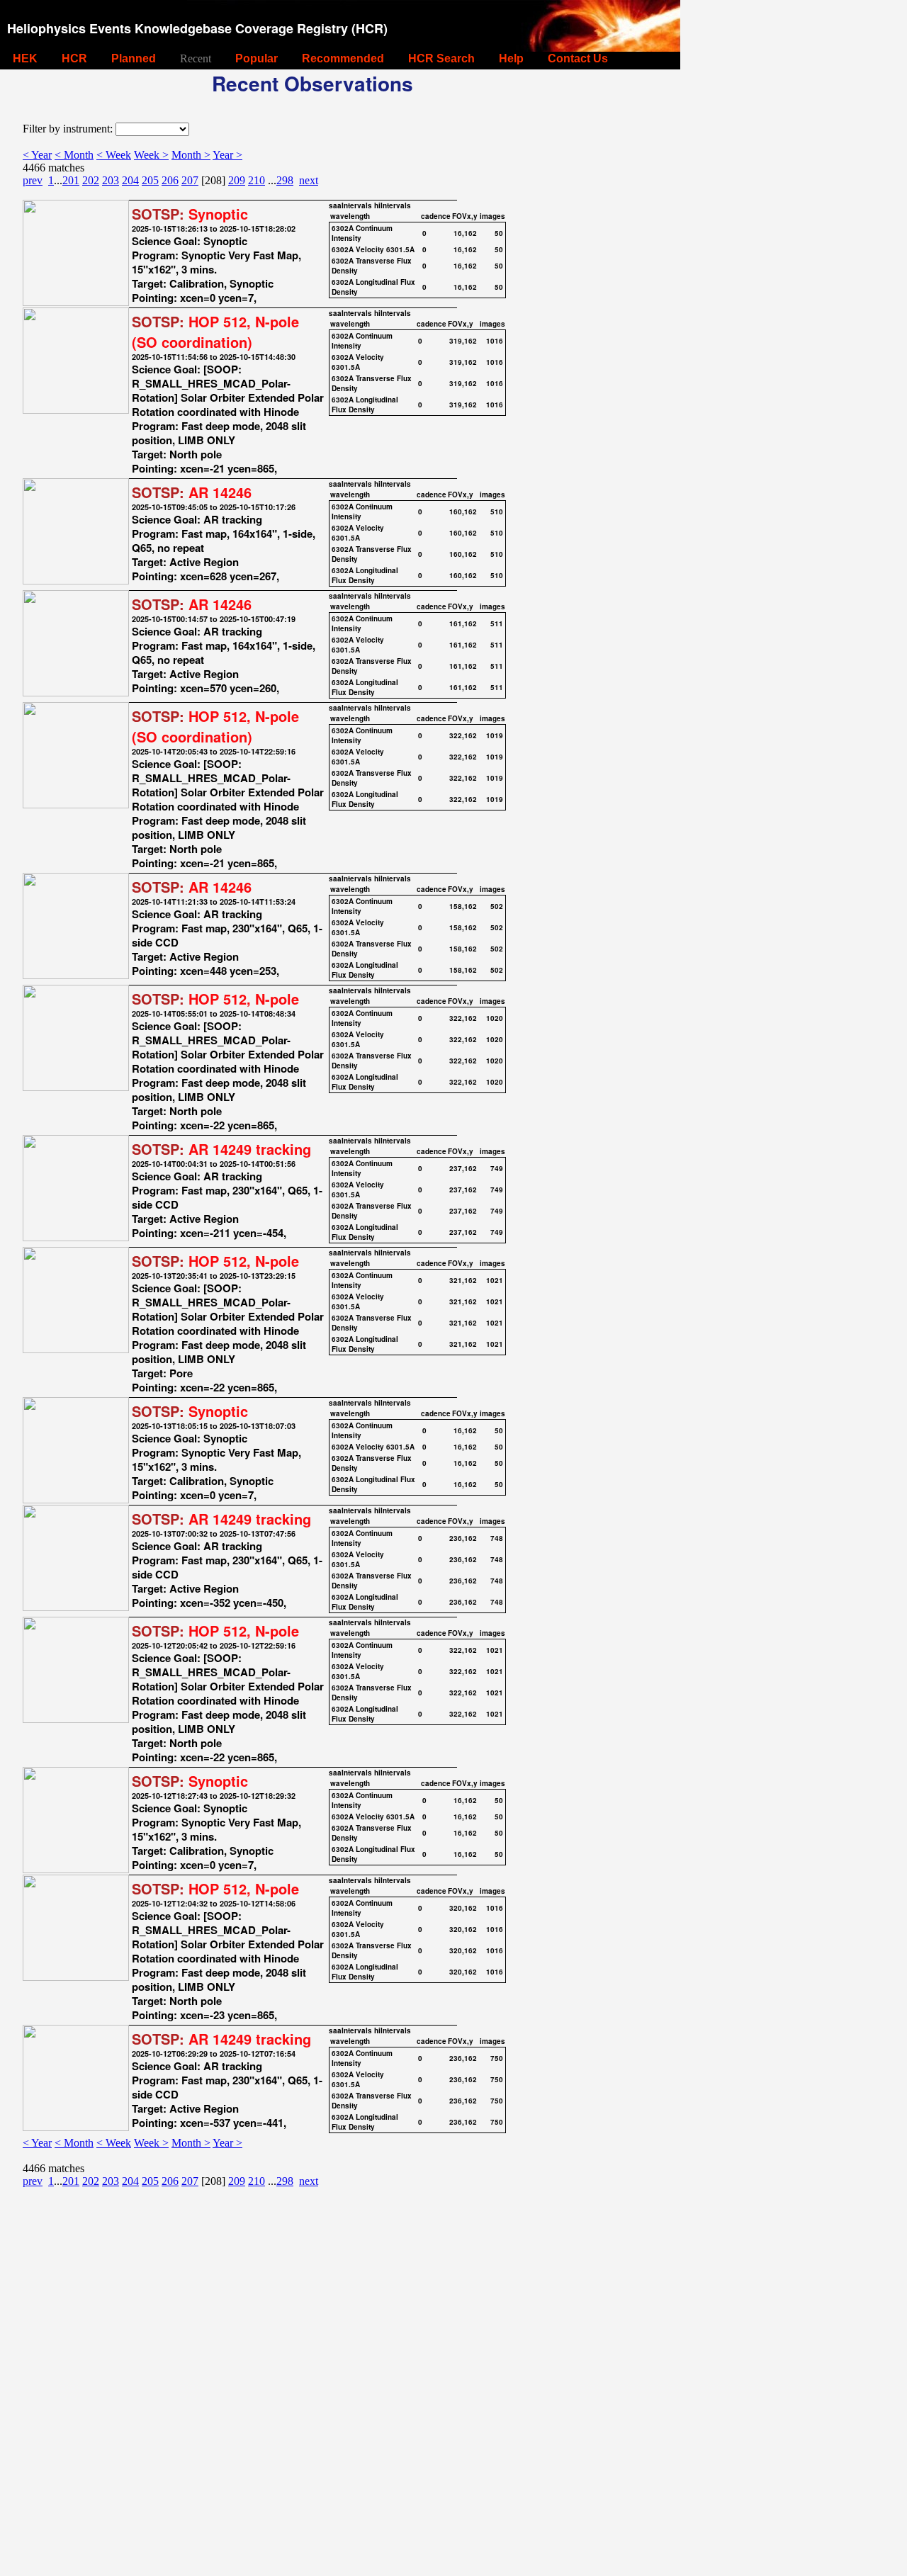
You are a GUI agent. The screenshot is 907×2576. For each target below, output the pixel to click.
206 (170, 180)
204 (130, 180)
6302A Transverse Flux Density (372, 266)
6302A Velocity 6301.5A (373, 249)
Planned (134, 58)
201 (71, 180)
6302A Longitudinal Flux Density (373, 287)
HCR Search (441, 58)
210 (257, 180)
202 (91, 180)
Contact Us (578, 58)
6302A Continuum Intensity (362, 233)
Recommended (343, 58)
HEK (25, 58)
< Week (114, 155)
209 (237, 180)
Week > (151, 155)
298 (285, 180)
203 (111, 180)
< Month (74, 155)
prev (33, 180)
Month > (191, 155)
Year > (227, 155)
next (309, 180)
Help (511, 58)
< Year (37, 155)
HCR (74, 58)
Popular (257, 58)
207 (190, 180)
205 (150, 180)
